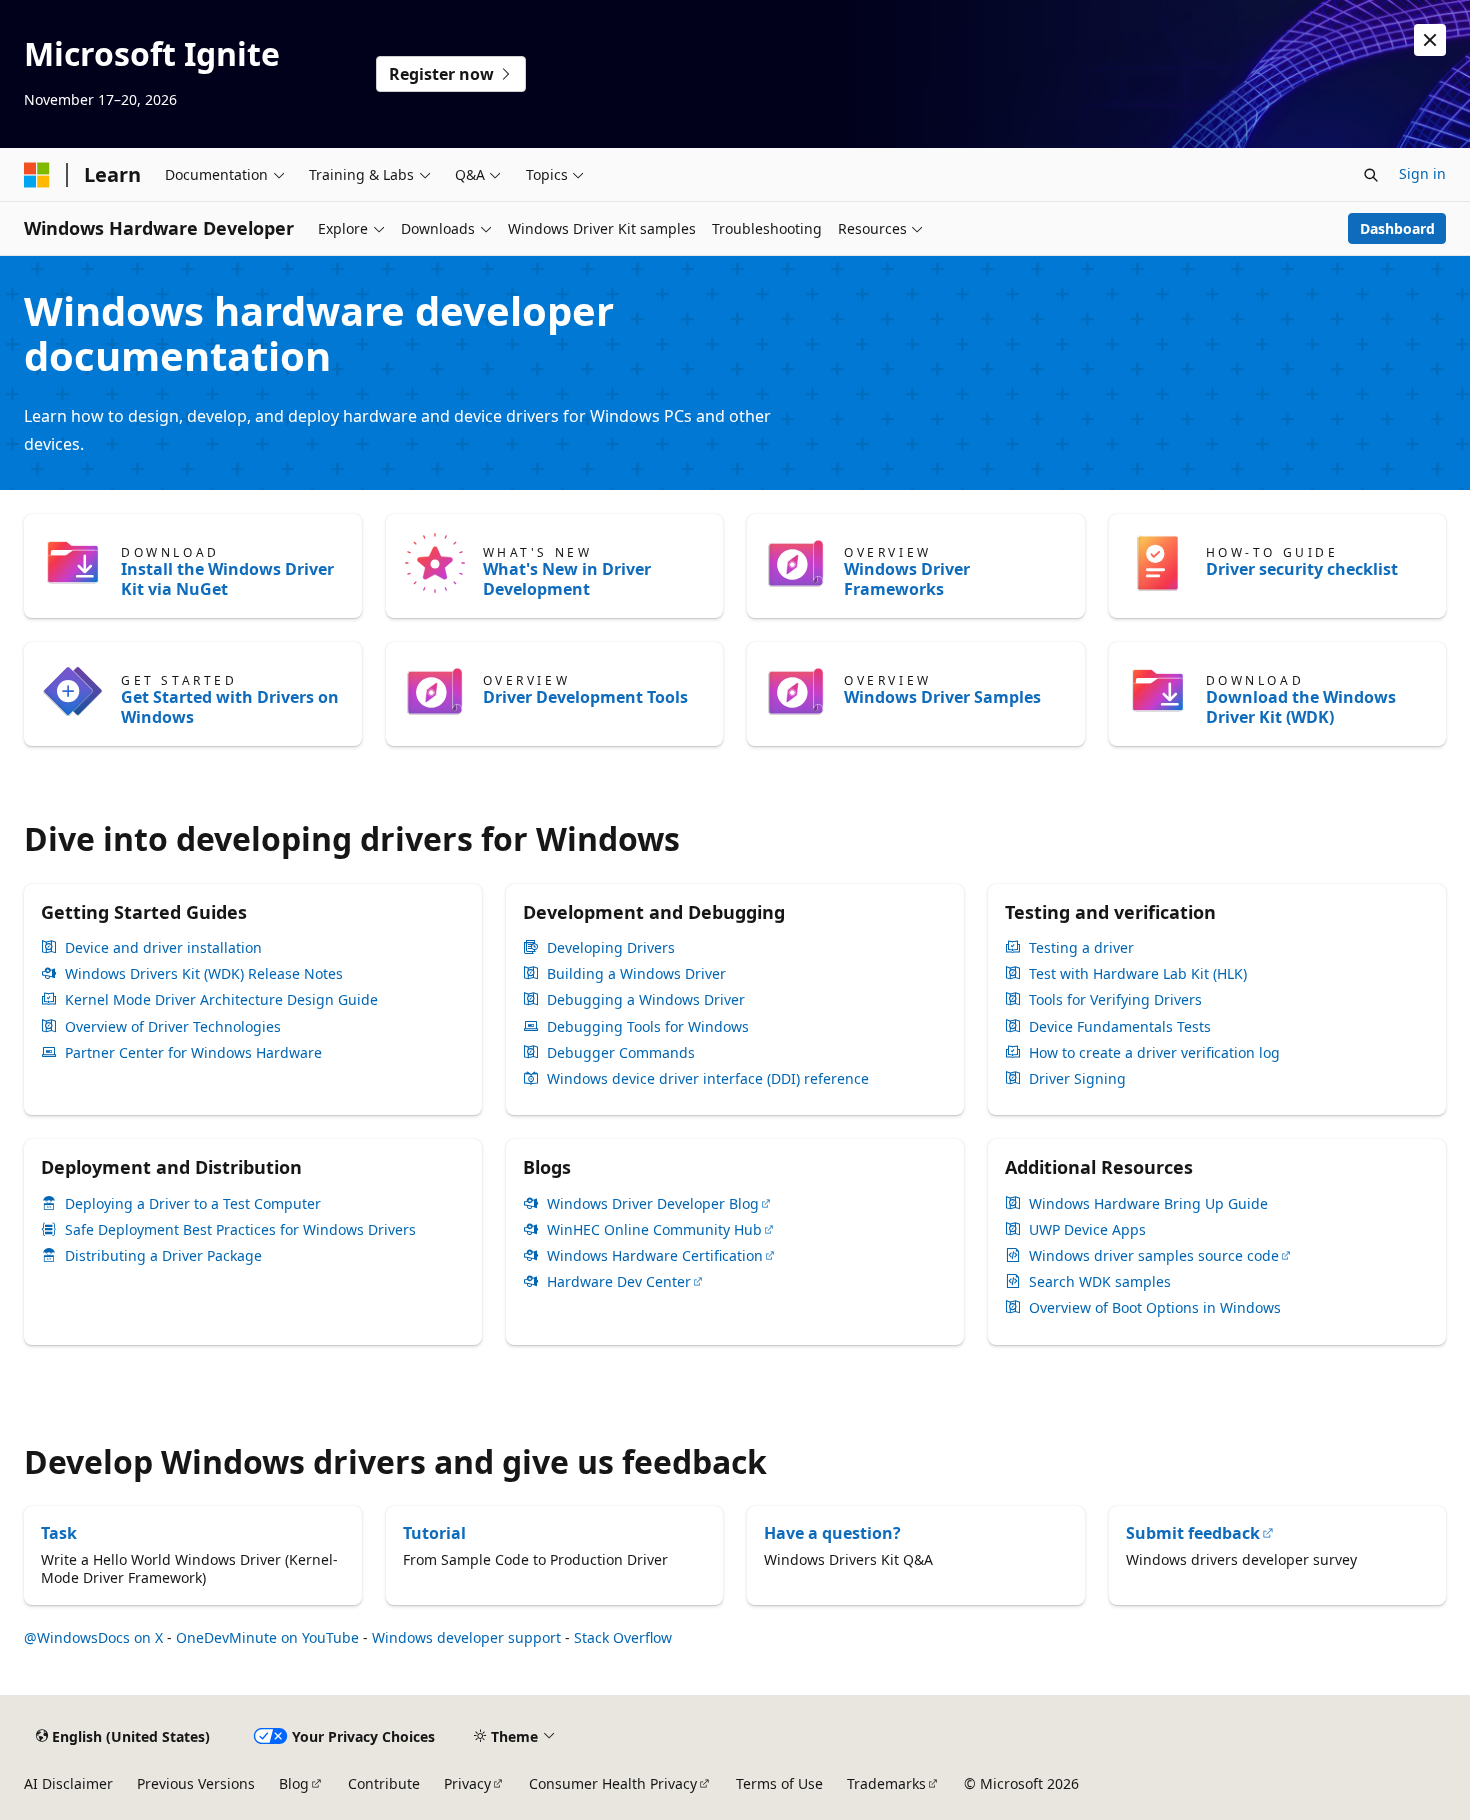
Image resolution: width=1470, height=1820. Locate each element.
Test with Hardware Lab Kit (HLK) (1138, 974)
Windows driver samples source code (1154, 1256)
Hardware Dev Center (619, 1282)
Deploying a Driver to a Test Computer (193, 1204)
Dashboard (1397, 228)
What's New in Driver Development (567, 579)
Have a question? (832, 1533)
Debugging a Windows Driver (646, 1000)
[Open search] (1371, 175)
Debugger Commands (621, 1053)
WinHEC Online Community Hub (654, 1230)
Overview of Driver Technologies (173, 1027)
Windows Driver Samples (942, 697)
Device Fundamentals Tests (1120, 1027)
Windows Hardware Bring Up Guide (1148, 1204)
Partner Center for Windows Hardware (193, 1053)
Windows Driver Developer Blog (653, 1204)
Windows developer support (466, 1637)
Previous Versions (196, 1783)
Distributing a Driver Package (163, 1256)
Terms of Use (779, 1783)
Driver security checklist (1302, 569)
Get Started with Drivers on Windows (230, 707)
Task (59, 1533)
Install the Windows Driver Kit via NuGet (227, 579)
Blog (294, 1783)
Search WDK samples (1100, 1282)
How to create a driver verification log (1154, 1053)
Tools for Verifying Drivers (1115, 1000)
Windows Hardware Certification (655, 1256)
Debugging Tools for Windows (648, 1027)
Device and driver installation (163, 948)
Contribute (384, 1783)
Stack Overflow (623, 1637)
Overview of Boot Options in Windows (1155, 1308)
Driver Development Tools (585, 697)
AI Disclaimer (68, 1783)
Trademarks (886, 1783)
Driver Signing (1077, 1079)
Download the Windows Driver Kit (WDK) (1301, 707)
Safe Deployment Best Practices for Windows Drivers (240, 1230)
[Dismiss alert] (1430, 40)
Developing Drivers (611, 948)
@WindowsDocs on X (93, 1637)
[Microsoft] (37, 175)
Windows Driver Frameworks (907, 579)
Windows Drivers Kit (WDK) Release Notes (204, 974)
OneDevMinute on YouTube (267, 1637)
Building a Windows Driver (636, 974)
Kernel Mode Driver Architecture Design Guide (221, 1000)
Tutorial (434, 1533)
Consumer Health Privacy (613, 1783)
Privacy (467, 1783)
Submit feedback (1193, 1533)
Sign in (1422, 173)
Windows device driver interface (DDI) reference (708, 1079)
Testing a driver (1081, 948)
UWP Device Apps (1087, 1230)
